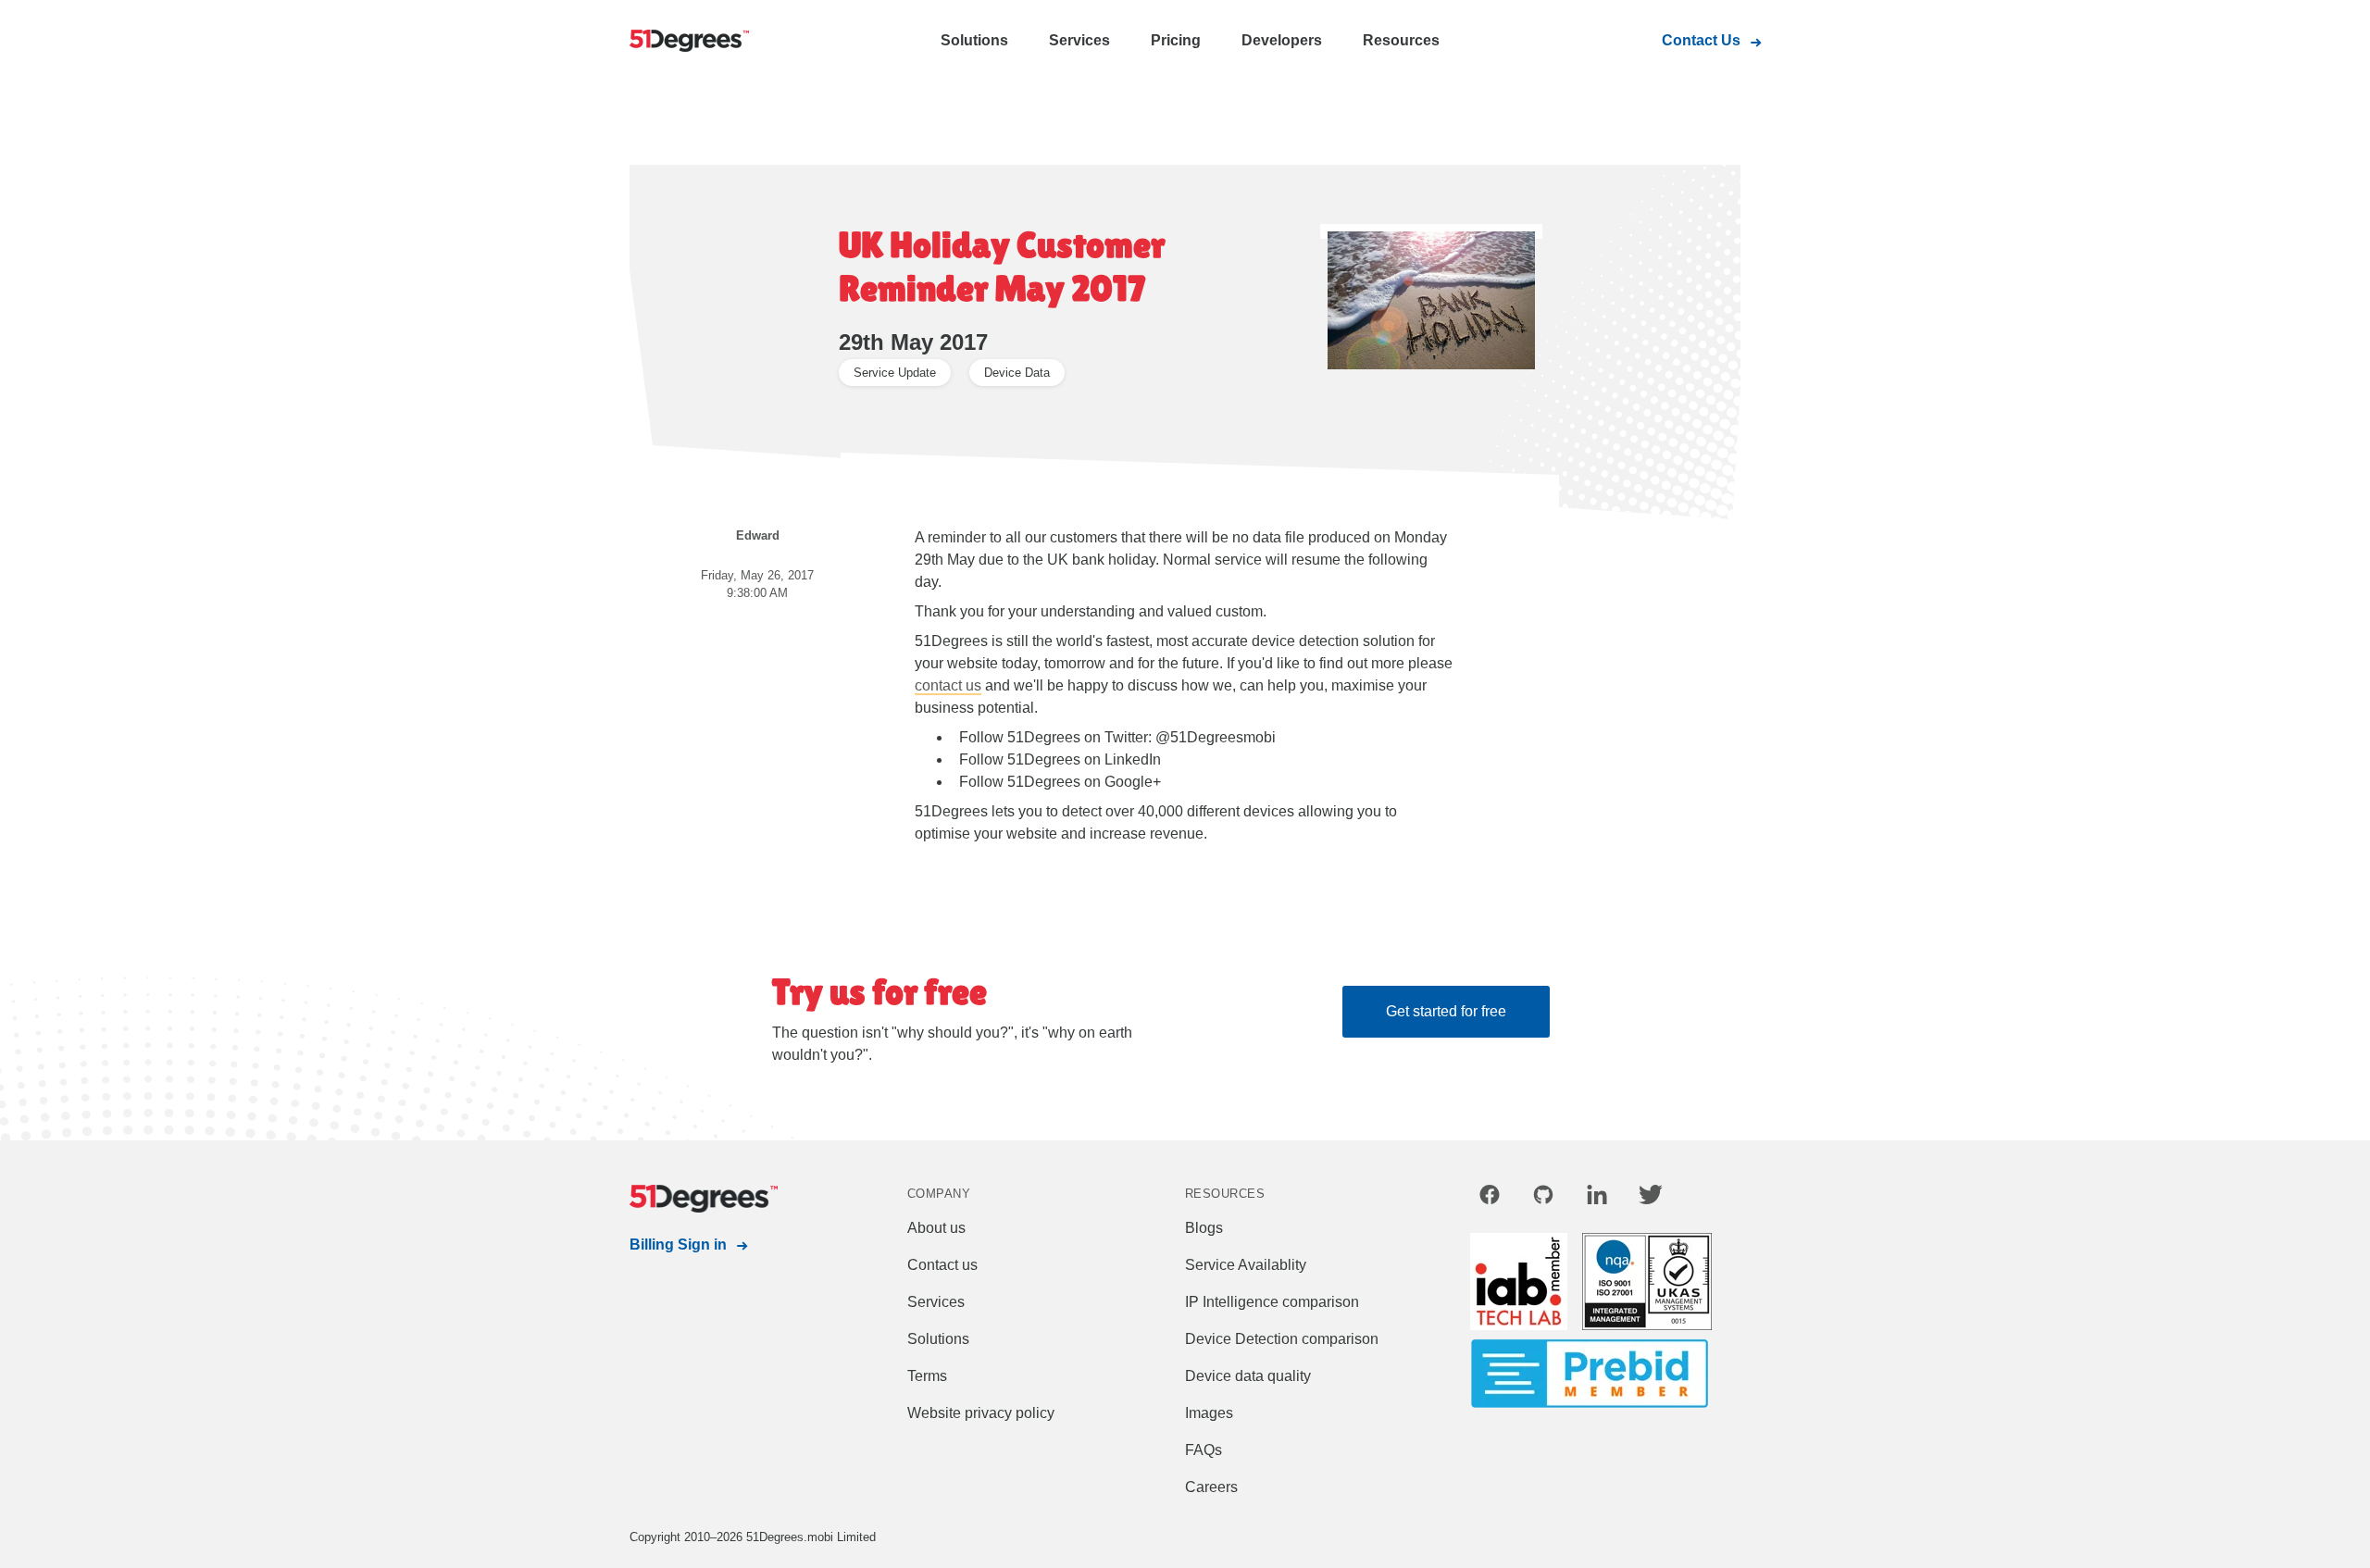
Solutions (974, 40)
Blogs (1204, 1228)
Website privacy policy (981, 1413)
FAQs (1204, 1450)
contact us (948, 685)
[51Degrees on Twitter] (1651, 1198)
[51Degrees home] (704, 1199)
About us (936, 1228)
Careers (1211, 1487)
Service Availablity (1246, 1265)
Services (1079, 40)
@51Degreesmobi (1216, 737)
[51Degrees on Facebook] (1490, 1198)
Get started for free (1446, 1011)
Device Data (1017, 373)
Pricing (1176, 40)
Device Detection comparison (1282, 1339)
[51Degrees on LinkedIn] (1597, 1198)
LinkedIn (1133, 759)
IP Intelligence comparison (1272, 1302)
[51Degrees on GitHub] (1543, 1198)
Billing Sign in (678, 1244)
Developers (1282, 40)
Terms (927, 1376)
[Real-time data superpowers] (704, 42)
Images (1209, 1413)
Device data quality (1248, 1376)
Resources (1401, 40)
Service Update (895, 373)
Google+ (1133, 782)
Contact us (942, 1265)
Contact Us (1701, 40)
